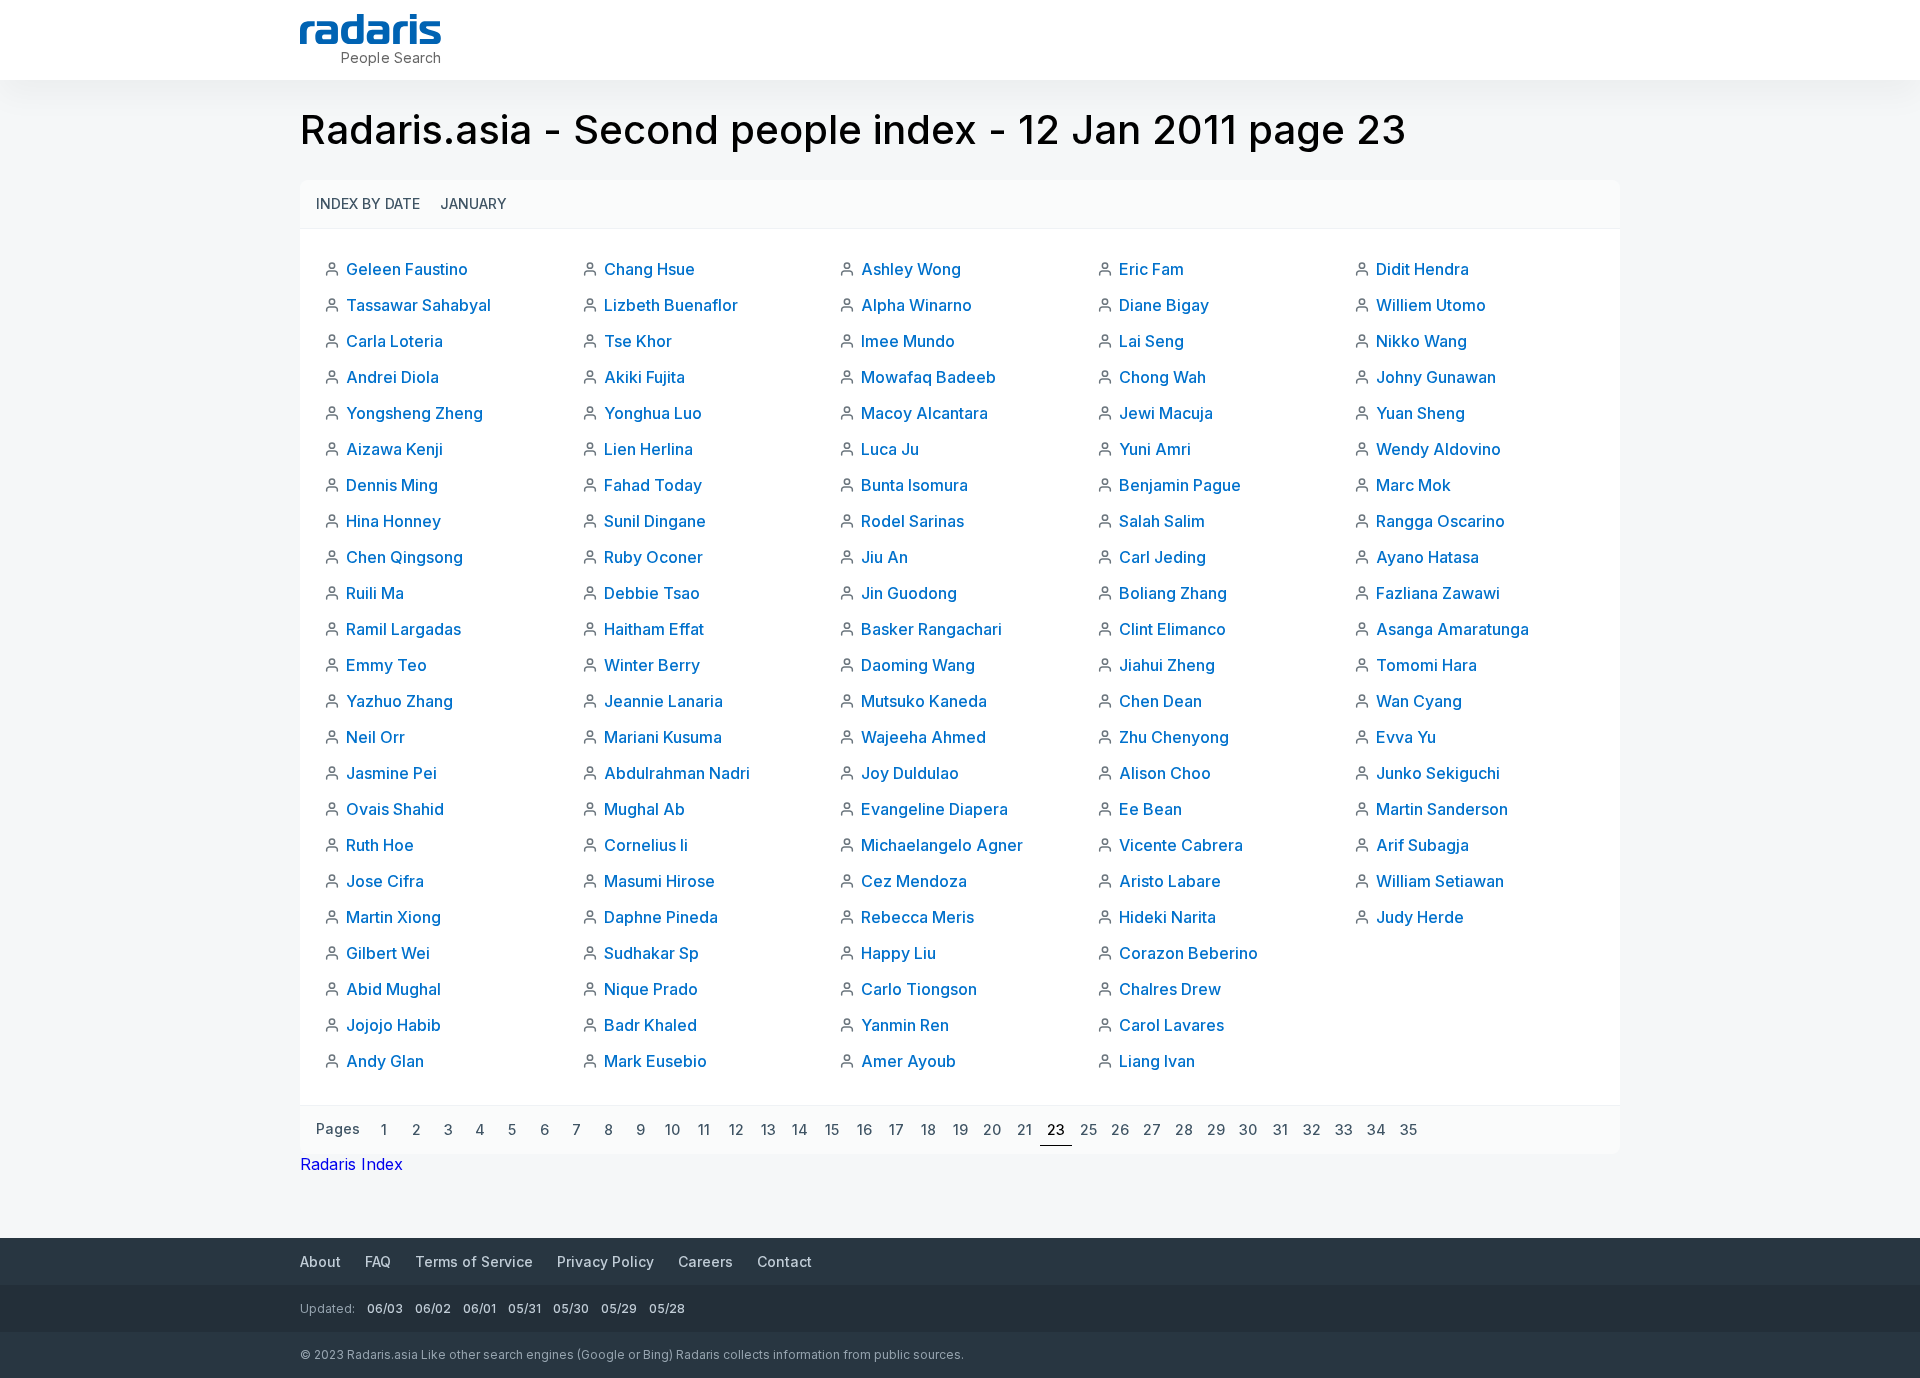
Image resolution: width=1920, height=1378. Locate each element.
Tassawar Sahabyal (418, 305)
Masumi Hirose (659, 881)
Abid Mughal (393, 989)
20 (992, 1129)
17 (896, 1129)
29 (1216, 1129)
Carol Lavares (1171, 1025)
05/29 (619, 1308)
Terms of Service (474, 1261)
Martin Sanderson (1442, 809)
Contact (784, 1261)
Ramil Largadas (403, 629)
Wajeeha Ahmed (923, 737)
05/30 (571, 1308)
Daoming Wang (918, 665)
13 (768, 1129)
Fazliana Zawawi (1438, 593)
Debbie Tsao (652, 593)
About (320, 1261)
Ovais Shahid (395, 809)
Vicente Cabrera (1181, 845)
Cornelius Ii (646, 845)
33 (1344, 1129)
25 (1088, 1129)
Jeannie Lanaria (663, 701)
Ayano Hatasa (1427, 557)
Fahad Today (653, 485)
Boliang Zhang (1173, 593)
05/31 (524, 1308)
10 (672, 1129)
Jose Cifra (385, 881)
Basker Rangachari (931, 629)
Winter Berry (652, 665)
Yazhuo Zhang (399, 701)
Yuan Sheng (1420, 413)
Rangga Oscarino (1440, 521)
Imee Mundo (908, 341)
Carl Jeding (1162, 557)
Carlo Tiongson (919, 989)
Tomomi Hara (1426, 665)
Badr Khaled (650, 1025)
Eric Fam (1151, 269)
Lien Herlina (648, 449)
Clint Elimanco (1172, 629)
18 (928, 1129)
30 (1248, 1129)
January (473, 203)
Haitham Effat (654, 629)
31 (1280, 1129)
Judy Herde (1420, 917)
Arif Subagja (1422, 845)
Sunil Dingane (655, 521)
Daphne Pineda (661, 917)
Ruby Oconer (653, 557)
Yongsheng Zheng (414, 413)
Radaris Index (351, 1164)
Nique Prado (651, 989)
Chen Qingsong (404, 557)
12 (736, 1129)
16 (864, 1129)
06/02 (433, 1308)
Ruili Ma (375, 593)
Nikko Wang (1421, 341)
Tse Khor (638, 341)
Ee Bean (1150, 809)
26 (1120, 1129)
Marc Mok (1413, 485)
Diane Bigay (1164, 305)
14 (800, 1129)
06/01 (479, 1308)
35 (1408, 1129)
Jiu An (884, 557)
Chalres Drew (1170, 989)
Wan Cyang (1419, 701)
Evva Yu (1406, 737)
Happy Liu (898, 953)
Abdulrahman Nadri (677, 773)
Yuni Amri (1155, 449)
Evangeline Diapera (934, 809)
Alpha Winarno (916, 305)
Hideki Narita (1167, 917)
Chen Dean (1160, 701)
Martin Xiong (393, 917)
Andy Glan (385, 1061)
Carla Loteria (394, 341)
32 (1312, 1129)
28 (1184, 1129)
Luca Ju (890, 449)
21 (1024, 1129)
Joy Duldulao (910, 773)
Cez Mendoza (914, 881)
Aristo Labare (1170, 881)
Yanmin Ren (905, 1025)
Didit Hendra (1422, 269)
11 (704, 1129)
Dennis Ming (392, 485)
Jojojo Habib (393, 1025)
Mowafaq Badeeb (928, 377)
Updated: (327, 1308)
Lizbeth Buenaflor (671, 305)
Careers (705, 1261)
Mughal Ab (644, 809)
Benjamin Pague (1180, 485)
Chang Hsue (649, 269)
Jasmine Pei (391, 773)
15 (832, 1129)
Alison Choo (1165, 773)
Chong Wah (1162, 377)
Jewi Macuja (1166, 413)
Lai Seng (1151, 341)
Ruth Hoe (380, 845)
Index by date (368, 203)
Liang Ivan (1157, 1061)
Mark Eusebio (655, 1061)
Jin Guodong (909, 593)
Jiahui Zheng (1167, 665)
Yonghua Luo (653, 413)
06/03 (385, 1308)
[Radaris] (370, 29)
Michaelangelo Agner (942, 845)
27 (1152, 1129)
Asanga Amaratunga (1452, 629)
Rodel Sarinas (912, 521)
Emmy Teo (386, 665)
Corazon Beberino (1188, 953)
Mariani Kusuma (663, 737)
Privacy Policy (605, 1261)
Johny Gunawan (1436, 377)
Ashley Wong (911, 269)
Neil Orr (375, 737)
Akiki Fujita (644, 377)
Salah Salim (1162, 521)
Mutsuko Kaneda (924, 701)
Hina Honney (393, 521)
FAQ (378, 1261)
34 (1376, 1129)
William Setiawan (1440, 881)
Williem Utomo (1431, 305)
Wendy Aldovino (1438, 449)
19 (960, 1129)
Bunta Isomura (914, 485)
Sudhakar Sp (651, 953)
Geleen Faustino (407, 269)
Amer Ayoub (908, 1061)
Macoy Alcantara (924, 413)
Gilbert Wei (388, 953)
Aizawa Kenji (394, 449)
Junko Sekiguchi (1438, 773)
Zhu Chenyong (1174, 737)
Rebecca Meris (917, 917)
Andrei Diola (392, 377)
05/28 (667, 1308)
